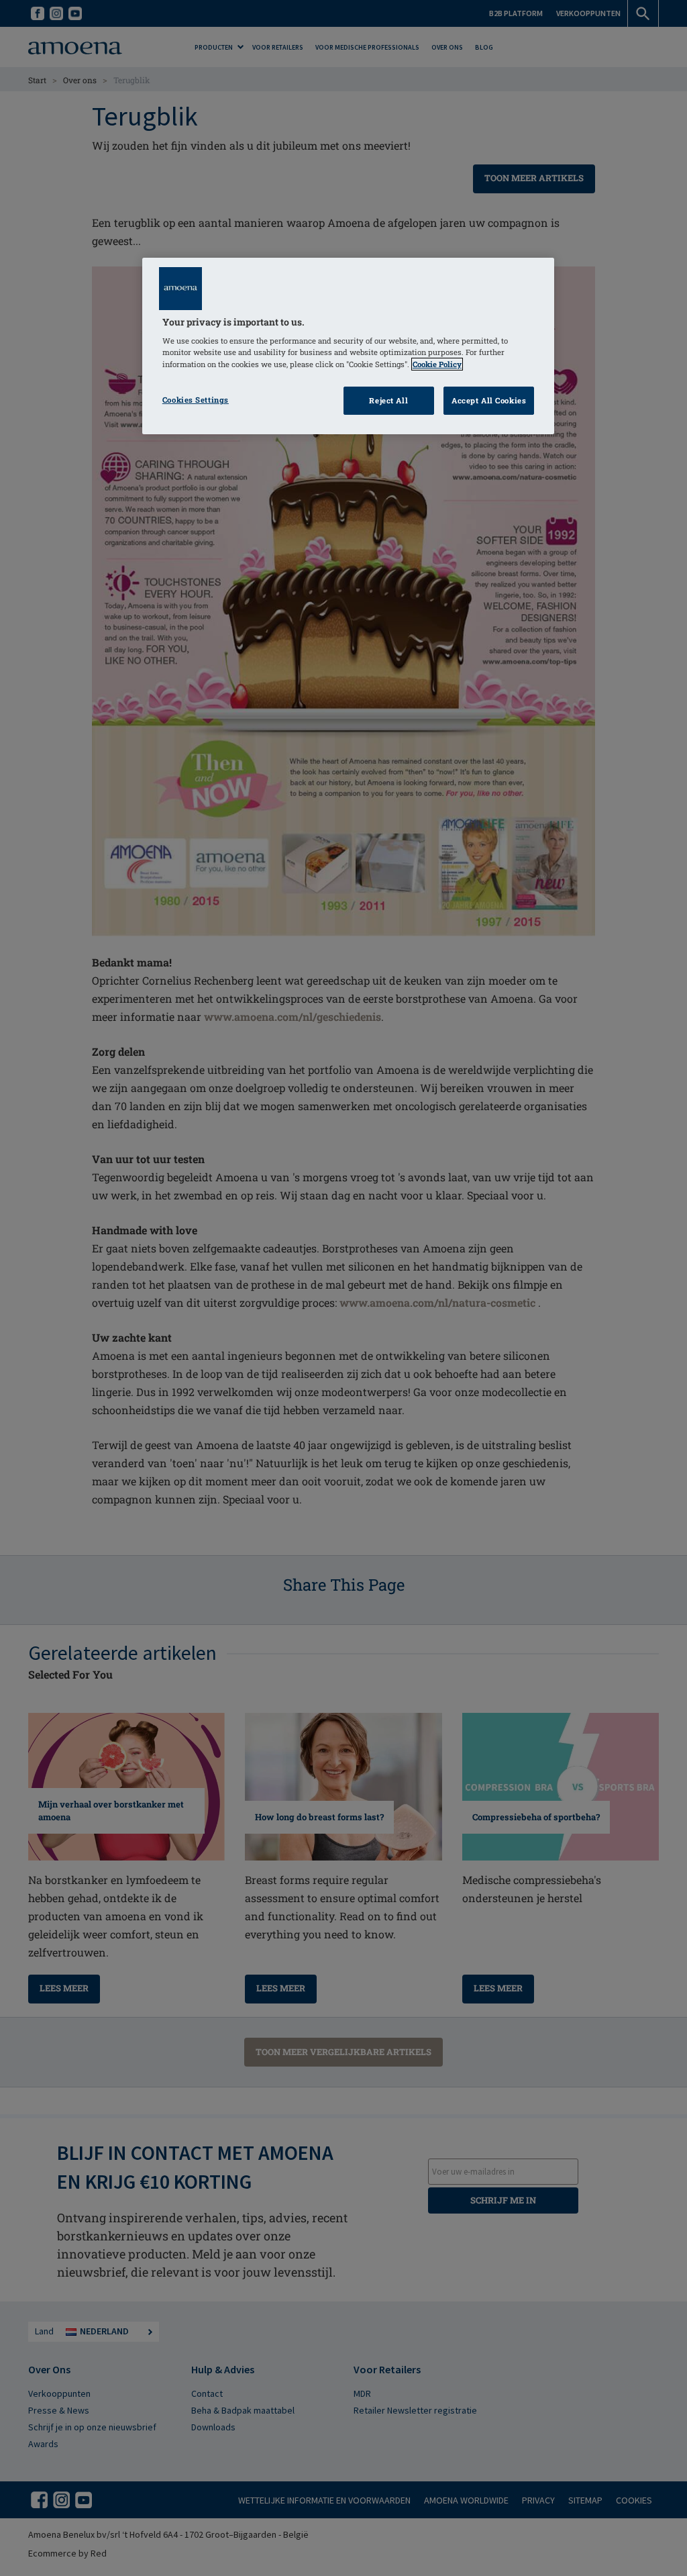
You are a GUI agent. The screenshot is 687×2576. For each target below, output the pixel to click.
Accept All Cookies (489, 400)
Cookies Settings (196, 400)
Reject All (388, 400)
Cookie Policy (437, 364)
